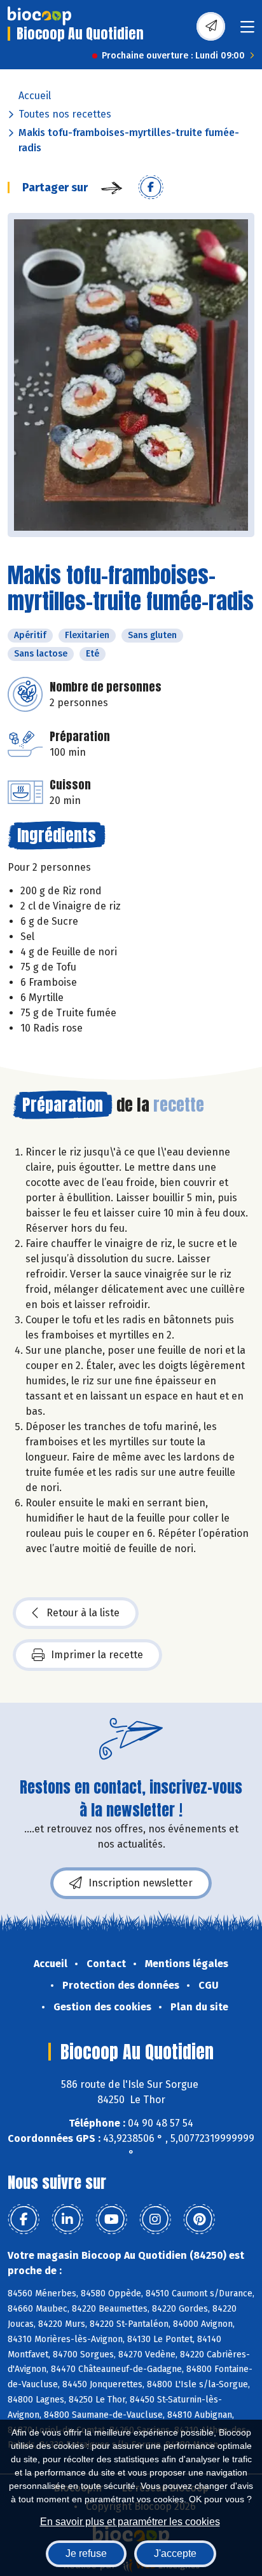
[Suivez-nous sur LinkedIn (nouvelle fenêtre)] (67, 2219)
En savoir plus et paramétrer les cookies (130, 2522)
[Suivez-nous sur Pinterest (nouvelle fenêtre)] (199, 2219)
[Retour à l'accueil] (39, 16)
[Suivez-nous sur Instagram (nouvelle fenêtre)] (155, 2219)
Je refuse (86, 2553)
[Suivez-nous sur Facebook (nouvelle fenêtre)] (24, 2219)
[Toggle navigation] (247, 31)
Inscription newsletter (141, 1883)
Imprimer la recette (97, 1655)
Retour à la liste (83, 1613)
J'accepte (175, 2553)
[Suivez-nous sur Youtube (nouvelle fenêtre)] (111, 2219)
